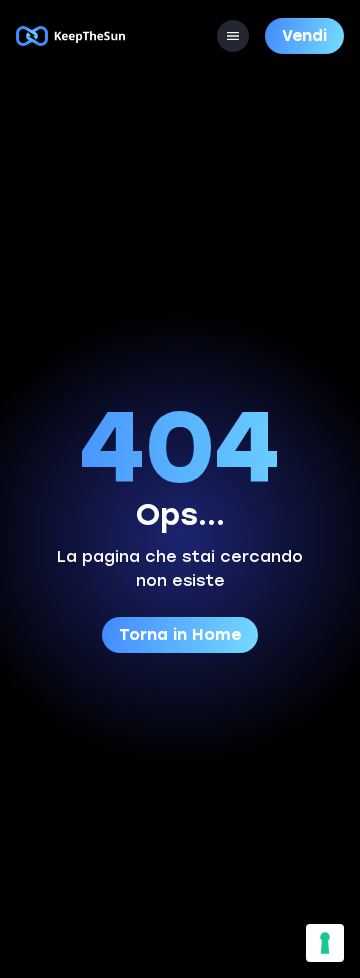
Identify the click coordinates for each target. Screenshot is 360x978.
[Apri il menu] (233, 36)
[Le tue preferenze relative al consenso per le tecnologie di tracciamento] (325, 943)
